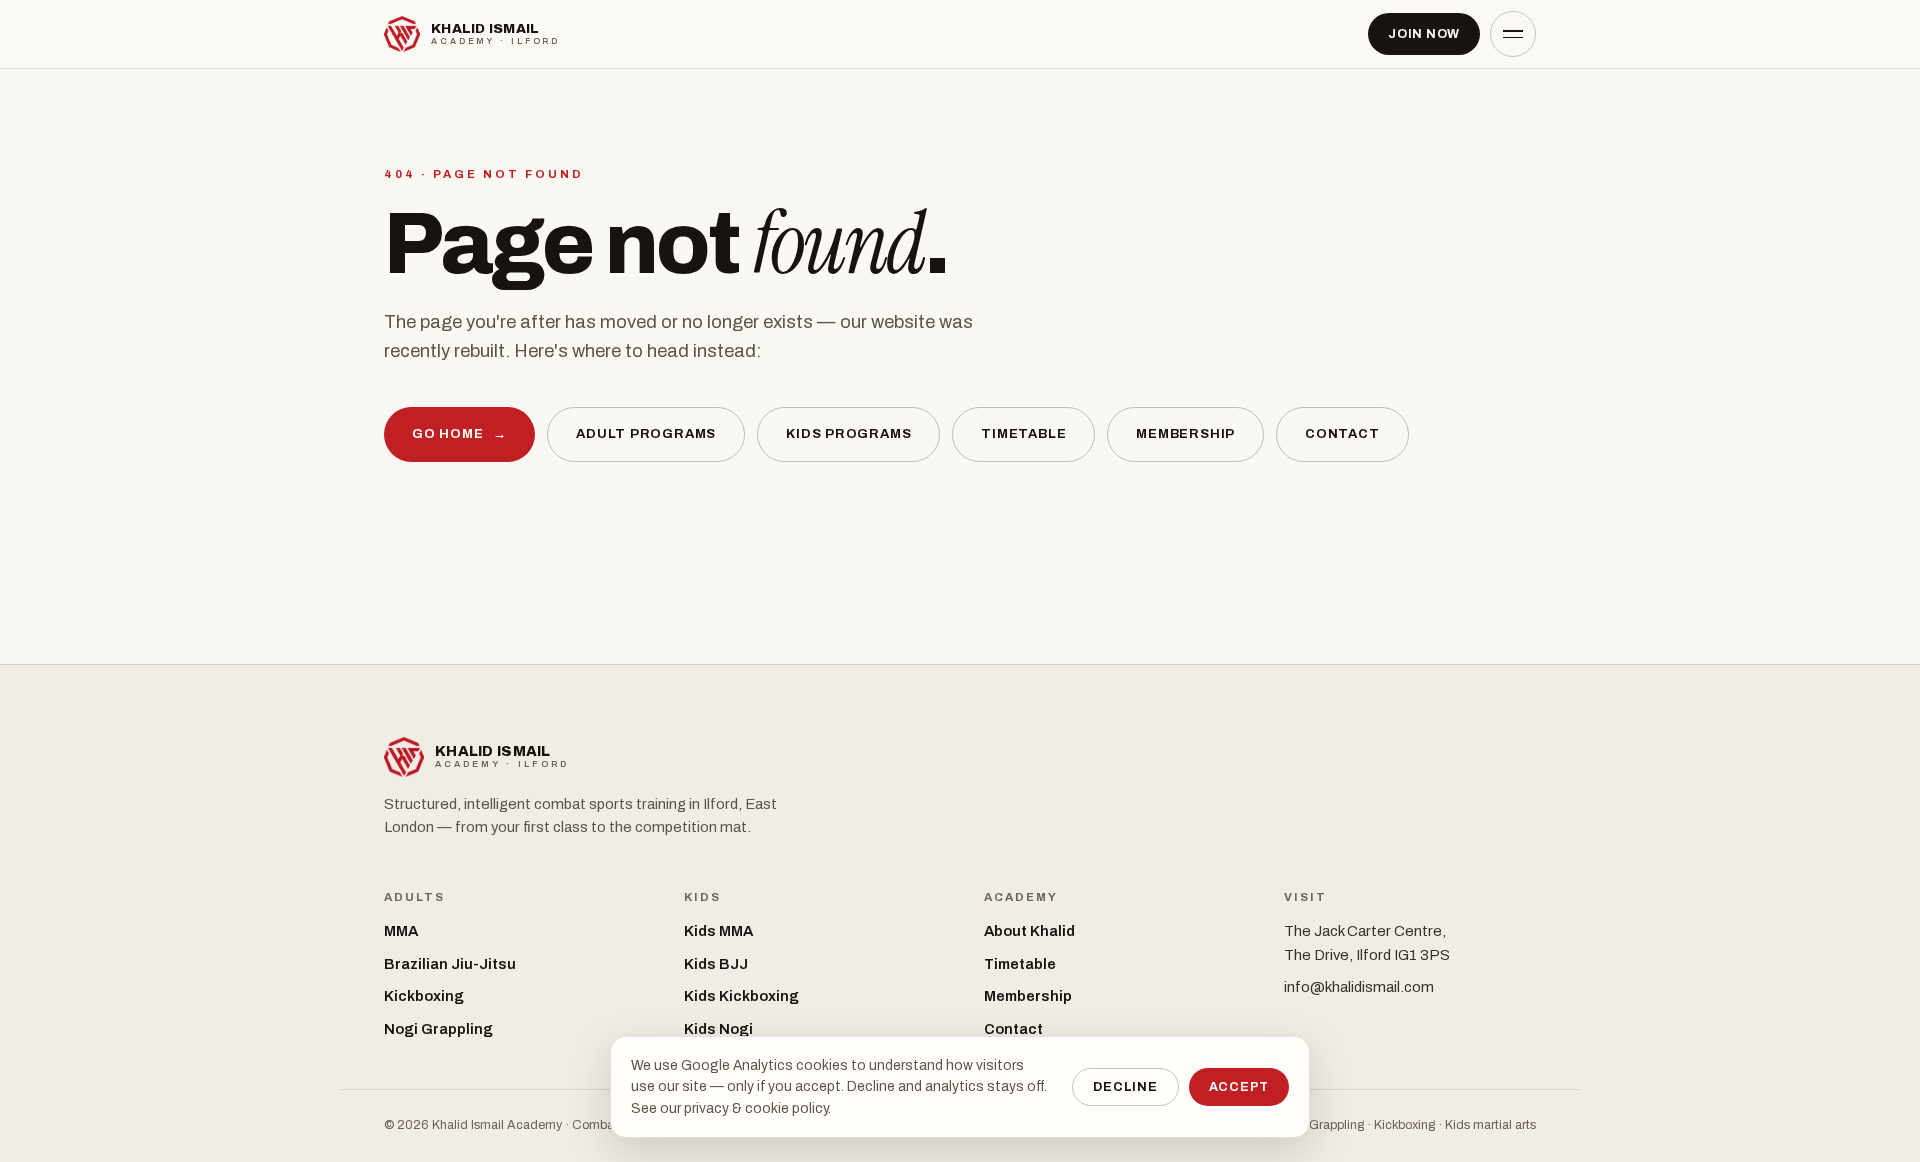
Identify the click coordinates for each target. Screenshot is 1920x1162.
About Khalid (1029, 931)
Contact (1342, 434)
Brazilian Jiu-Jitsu (450, 964)
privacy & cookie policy (756, 1108)
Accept (1239, 1087)
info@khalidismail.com (1359, 987)
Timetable (1023, 434)
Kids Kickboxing (741, 996)
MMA (401, 931)
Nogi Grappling (438, 1029)
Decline (1125, 1087)
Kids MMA (718, 931)
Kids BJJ (716, 964)
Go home (459, 434)
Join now (1424, 34)
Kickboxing (424, 996)
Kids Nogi (718, 1029)
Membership (1185, 434)
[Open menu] (1513, 34)
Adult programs (646, 434)
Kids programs (848, 434)
